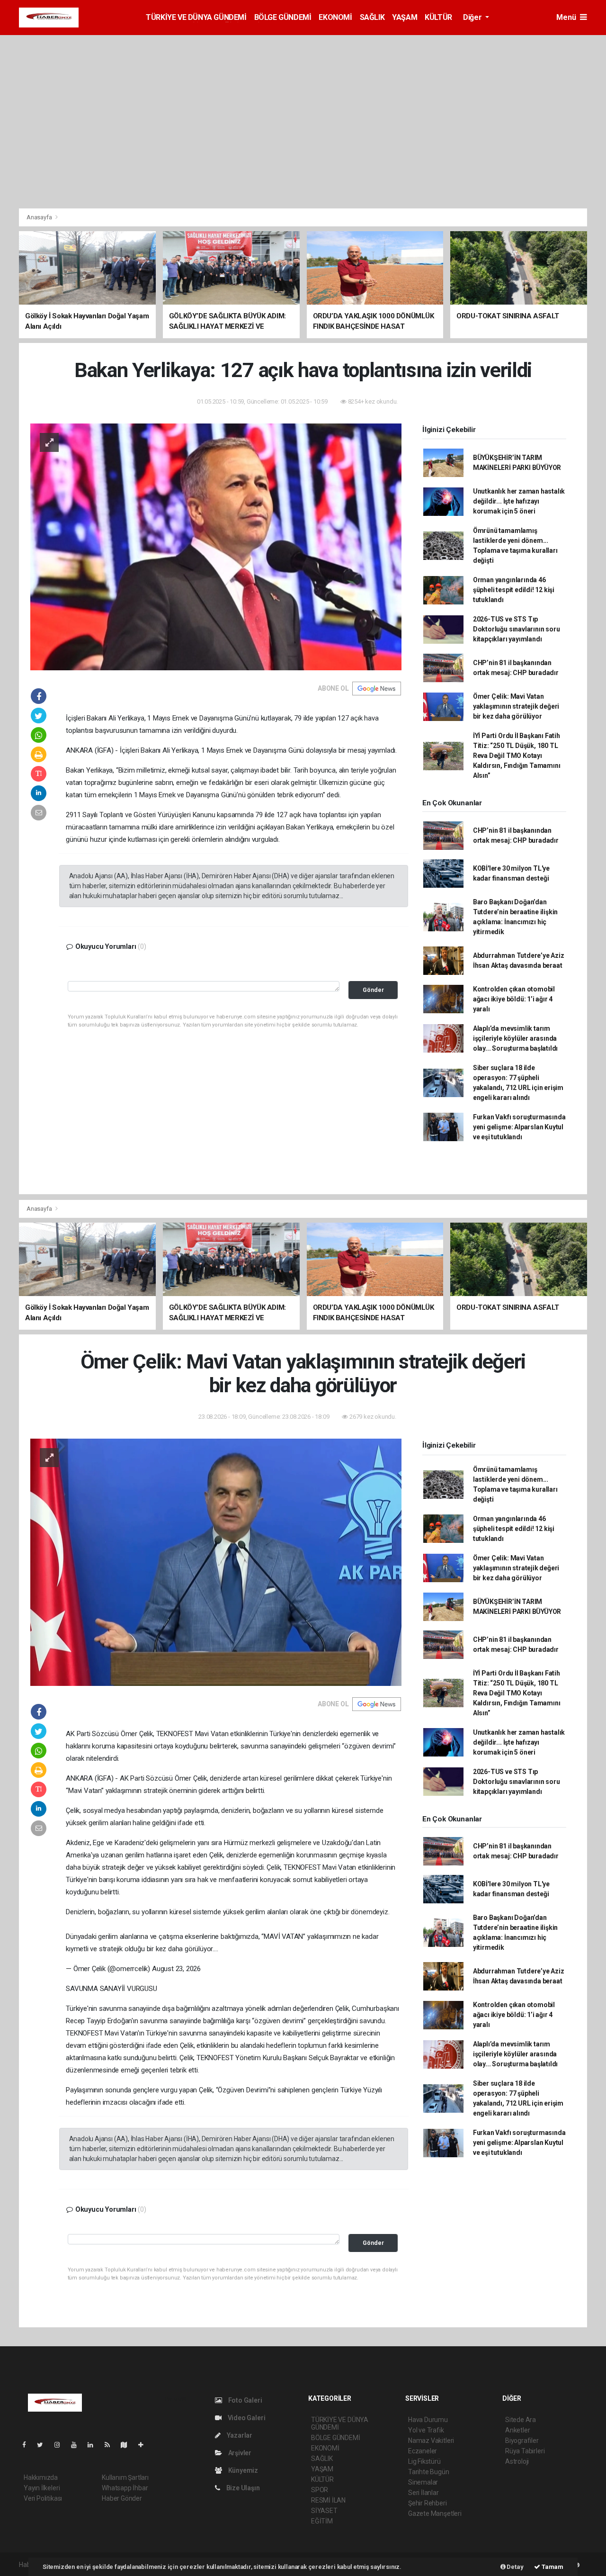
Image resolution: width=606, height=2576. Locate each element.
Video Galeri (246, 2418)
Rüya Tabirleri (525, 2451)
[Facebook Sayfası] (28, 2445)
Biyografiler (522, 2441)
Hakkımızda (41, 2477)
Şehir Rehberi (428, 2503)
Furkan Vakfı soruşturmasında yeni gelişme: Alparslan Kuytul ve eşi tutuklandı (519, 1127)
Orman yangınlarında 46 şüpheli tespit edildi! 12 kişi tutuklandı (514, 590)
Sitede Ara (521, 2420)
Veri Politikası (43, 2498)
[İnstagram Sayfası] (61, 2445)
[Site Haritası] (128, 2445)
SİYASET (324, 2511)
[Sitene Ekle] (145, 2445)
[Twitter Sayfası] (44, 2445)
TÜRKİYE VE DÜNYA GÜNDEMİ (196, 17)
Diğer (473, 17)
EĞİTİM (322, 2521)
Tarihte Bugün (429, 2472)
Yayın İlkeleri (42, 2488)
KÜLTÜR (438, 17)
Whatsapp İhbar (125, 2488)
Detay (515, 2567)
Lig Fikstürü (424, 2461)
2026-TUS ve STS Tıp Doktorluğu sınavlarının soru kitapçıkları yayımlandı (517, 629)
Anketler (517, 2430)
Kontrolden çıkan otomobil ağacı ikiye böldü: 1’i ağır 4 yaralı (514, 999)
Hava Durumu (428, 2420)
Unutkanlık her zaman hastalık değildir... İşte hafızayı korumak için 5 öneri (519, 501)
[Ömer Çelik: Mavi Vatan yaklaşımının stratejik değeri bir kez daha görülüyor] (216, 1562)
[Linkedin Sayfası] (94, 2445)
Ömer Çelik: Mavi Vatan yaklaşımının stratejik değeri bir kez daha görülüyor (516, 706)
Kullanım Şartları (125, 2477)
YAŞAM (405, 17)
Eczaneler (423, 2451)
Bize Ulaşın (242, 2488)
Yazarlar (239, 2435)
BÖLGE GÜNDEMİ (283, 17)
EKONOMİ (335, 17)
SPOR (320, 2490)
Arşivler (239, 2453)
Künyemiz (242, 2470)
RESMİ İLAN (328, 2500)
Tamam (552, 2567)
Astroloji (517, 2461)
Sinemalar (423, 2482)
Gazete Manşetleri (435, 2513)
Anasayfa (40, 217)
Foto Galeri (245, 2400)
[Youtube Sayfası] (78, 2445)
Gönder (373, 990)
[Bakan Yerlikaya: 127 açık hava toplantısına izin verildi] (216, 546)
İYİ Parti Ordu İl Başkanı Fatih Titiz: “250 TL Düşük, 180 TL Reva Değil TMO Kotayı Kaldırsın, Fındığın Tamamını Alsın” (517, 756)
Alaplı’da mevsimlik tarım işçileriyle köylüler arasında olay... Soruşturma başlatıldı (515, 1038)
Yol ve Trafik (426, 2430)
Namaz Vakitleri (431, 2441)
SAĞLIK (372, 17)
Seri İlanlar (423, 2493)
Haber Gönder (122, 2498)
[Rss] (111, 2445)
